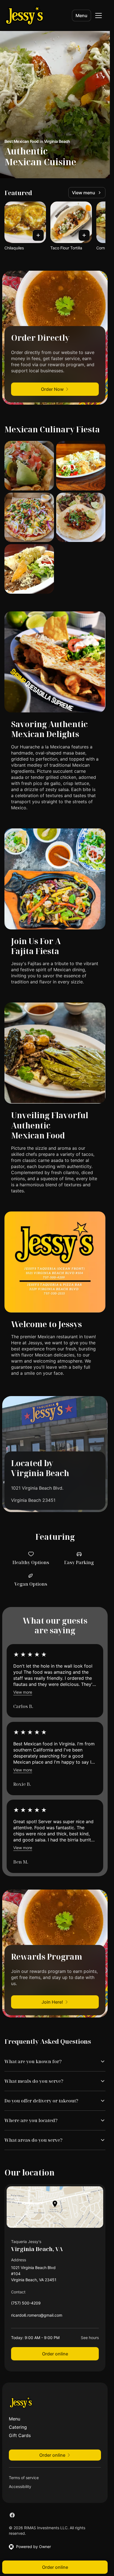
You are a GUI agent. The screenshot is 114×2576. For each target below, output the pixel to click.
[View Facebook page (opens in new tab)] (12, 2515)
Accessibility (20, 2486)
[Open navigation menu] (99, 15)
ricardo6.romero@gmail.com (37, 2317)
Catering (18, 2427)
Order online (55, 2354)
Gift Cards (20, 2435)
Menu (81, 15)
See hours (90, 2338)
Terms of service (24, 2478)
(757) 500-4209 (26, 2304)
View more (23, 1692)
